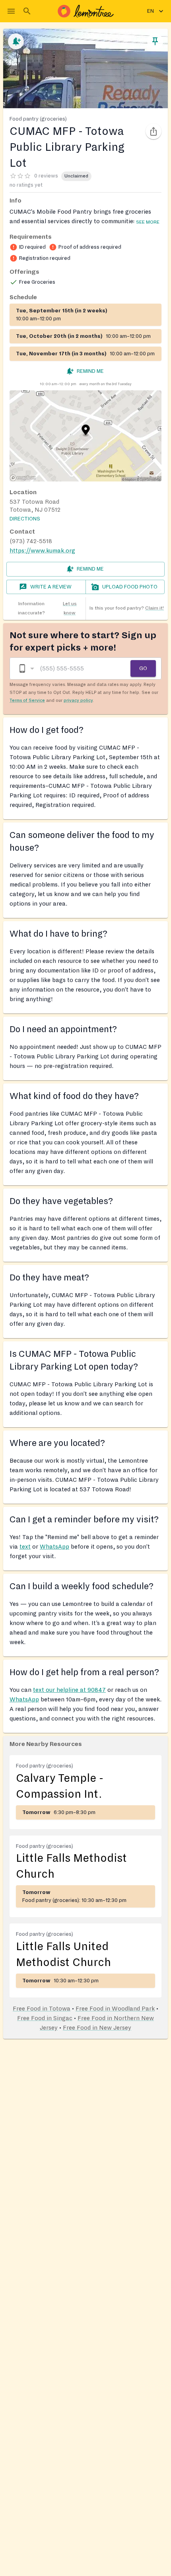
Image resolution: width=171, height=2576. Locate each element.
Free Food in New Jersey (97, 2028)
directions (25, 519)
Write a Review (51, 587)
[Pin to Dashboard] (155, 41)
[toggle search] (27, 11)
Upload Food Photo (130, 587)
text (25, 1547)
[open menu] (11, 11)
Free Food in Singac (45, 2018)
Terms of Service (27, 700)
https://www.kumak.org (42, 551)
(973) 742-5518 (31, 541)
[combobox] (26, 669)
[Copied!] (154, 131)
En (151, 11)
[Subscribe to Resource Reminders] (16, 41)
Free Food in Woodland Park (115, 2009)
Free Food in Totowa (42, 2009)
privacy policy (78, 700)
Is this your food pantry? (127, 608)
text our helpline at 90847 (69, 1690)
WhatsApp (54, 1547)
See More (148, 222)
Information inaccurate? (47, 608)
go (143, 668)
